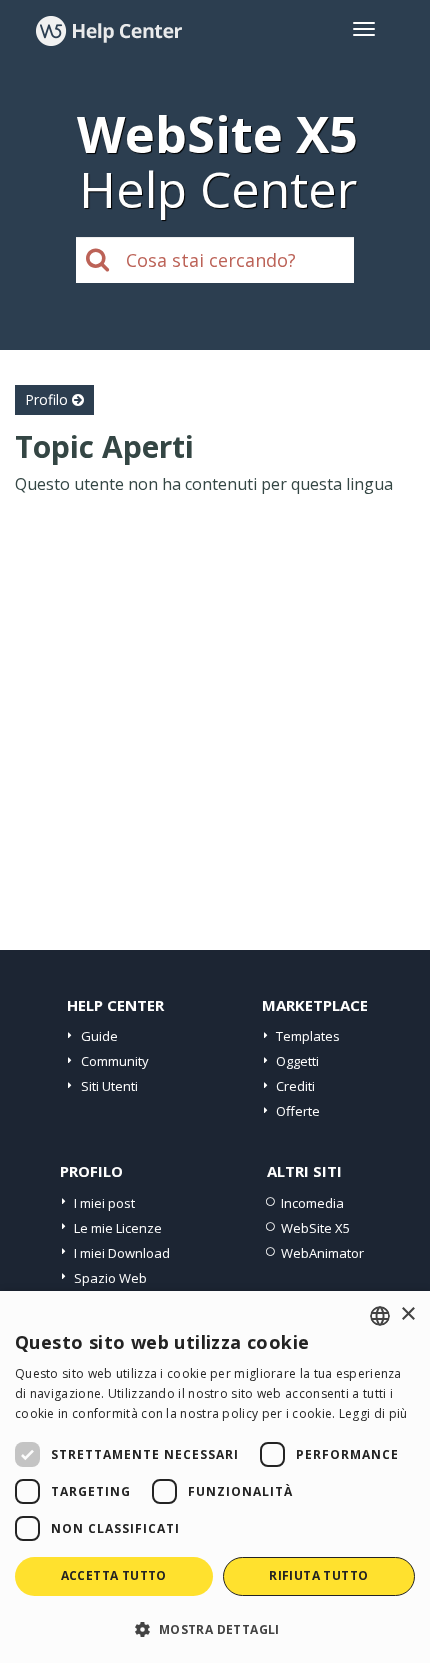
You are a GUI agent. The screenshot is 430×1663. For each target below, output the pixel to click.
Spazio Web (110, 1278)
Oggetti (297, 1061)
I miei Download (122, 1253)
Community (115, 1061)
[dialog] (215, 1477)
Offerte (298, 1111)
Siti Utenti (109, 1086)
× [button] (407, 1314)
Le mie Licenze (118, 1228)
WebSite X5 (315, 1228)
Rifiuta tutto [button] (318, 1575)
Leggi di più (373, 1413)
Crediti (295, 1086)
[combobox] (380, 1316)
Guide (99, 1036)
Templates (308, 1036)
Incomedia (312, 1203)
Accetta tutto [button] (114, 1575)
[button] (215, 1628)
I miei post (104, 1203)
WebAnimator (322, 1253)
